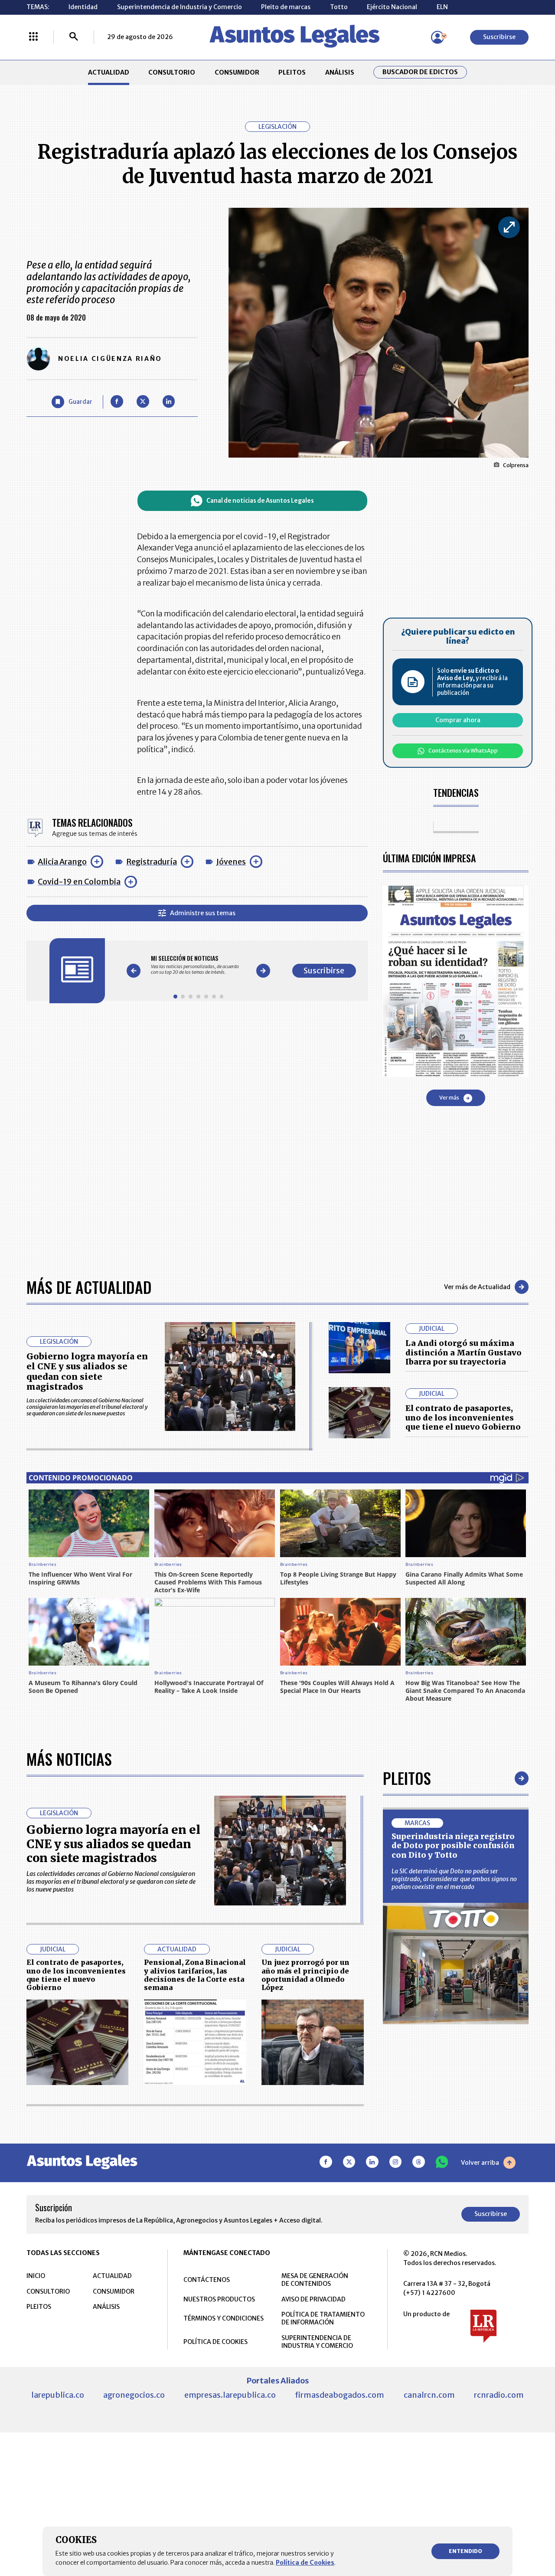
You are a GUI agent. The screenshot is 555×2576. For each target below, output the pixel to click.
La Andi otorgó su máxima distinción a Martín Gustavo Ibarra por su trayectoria (464, 1352)
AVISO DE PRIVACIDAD (313, 2299)
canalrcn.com (429, 2395)
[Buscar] (74, 37)
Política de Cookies (305, 2563)
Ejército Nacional (392, 7)
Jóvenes (231, 862)
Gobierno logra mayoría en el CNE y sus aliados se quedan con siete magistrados (87, 1372)
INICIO (36, 2276)
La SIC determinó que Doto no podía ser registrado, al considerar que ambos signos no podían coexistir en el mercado (454, 1879)
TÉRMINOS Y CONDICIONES (224, 2318)
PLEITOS (292, 72)
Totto (339, 7)
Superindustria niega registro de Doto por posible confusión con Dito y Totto (453, 1846)
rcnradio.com (499, 2395)
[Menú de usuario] (437, 37)
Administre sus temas (203, 913)
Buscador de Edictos (420, 72)
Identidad (83, 7)
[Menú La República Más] (33, 37)
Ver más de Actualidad (477, 1287)
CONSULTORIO (172, 72)
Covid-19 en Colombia (79, 882)
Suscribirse (499, 37)
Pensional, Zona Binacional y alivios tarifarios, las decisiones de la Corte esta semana (195, 1975)
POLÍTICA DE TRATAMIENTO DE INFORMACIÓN (323, 2318)
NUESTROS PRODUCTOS (219, 2299)
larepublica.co (58, 2395)
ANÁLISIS (340, 72)
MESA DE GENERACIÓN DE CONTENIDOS (315, 2280)
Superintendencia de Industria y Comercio (180, 7)
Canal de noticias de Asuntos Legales (260, 501)
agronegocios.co (134, 2395)
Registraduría (152, 862)
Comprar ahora (458, 720)
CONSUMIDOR (237, 72)
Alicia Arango (62, 862)
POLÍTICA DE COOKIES (215, 2342)
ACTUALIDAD (109, 72)
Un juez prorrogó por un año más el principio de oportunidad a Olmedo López (305, 1975)
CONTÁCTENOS (207, 2280)
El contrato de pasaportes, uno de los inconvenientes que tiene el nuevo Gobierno (463, 1417)
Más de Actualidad (89, 1287)
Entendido (465, 2551)
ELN (442, 7)
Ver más (449, 1098)
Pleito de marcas (286, 7)
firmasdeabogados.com (340, 2395)
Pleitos (407, 1778)
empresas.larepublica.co (230, 2395)
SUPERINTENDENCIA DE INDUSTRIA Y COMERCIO (317, 2342)
